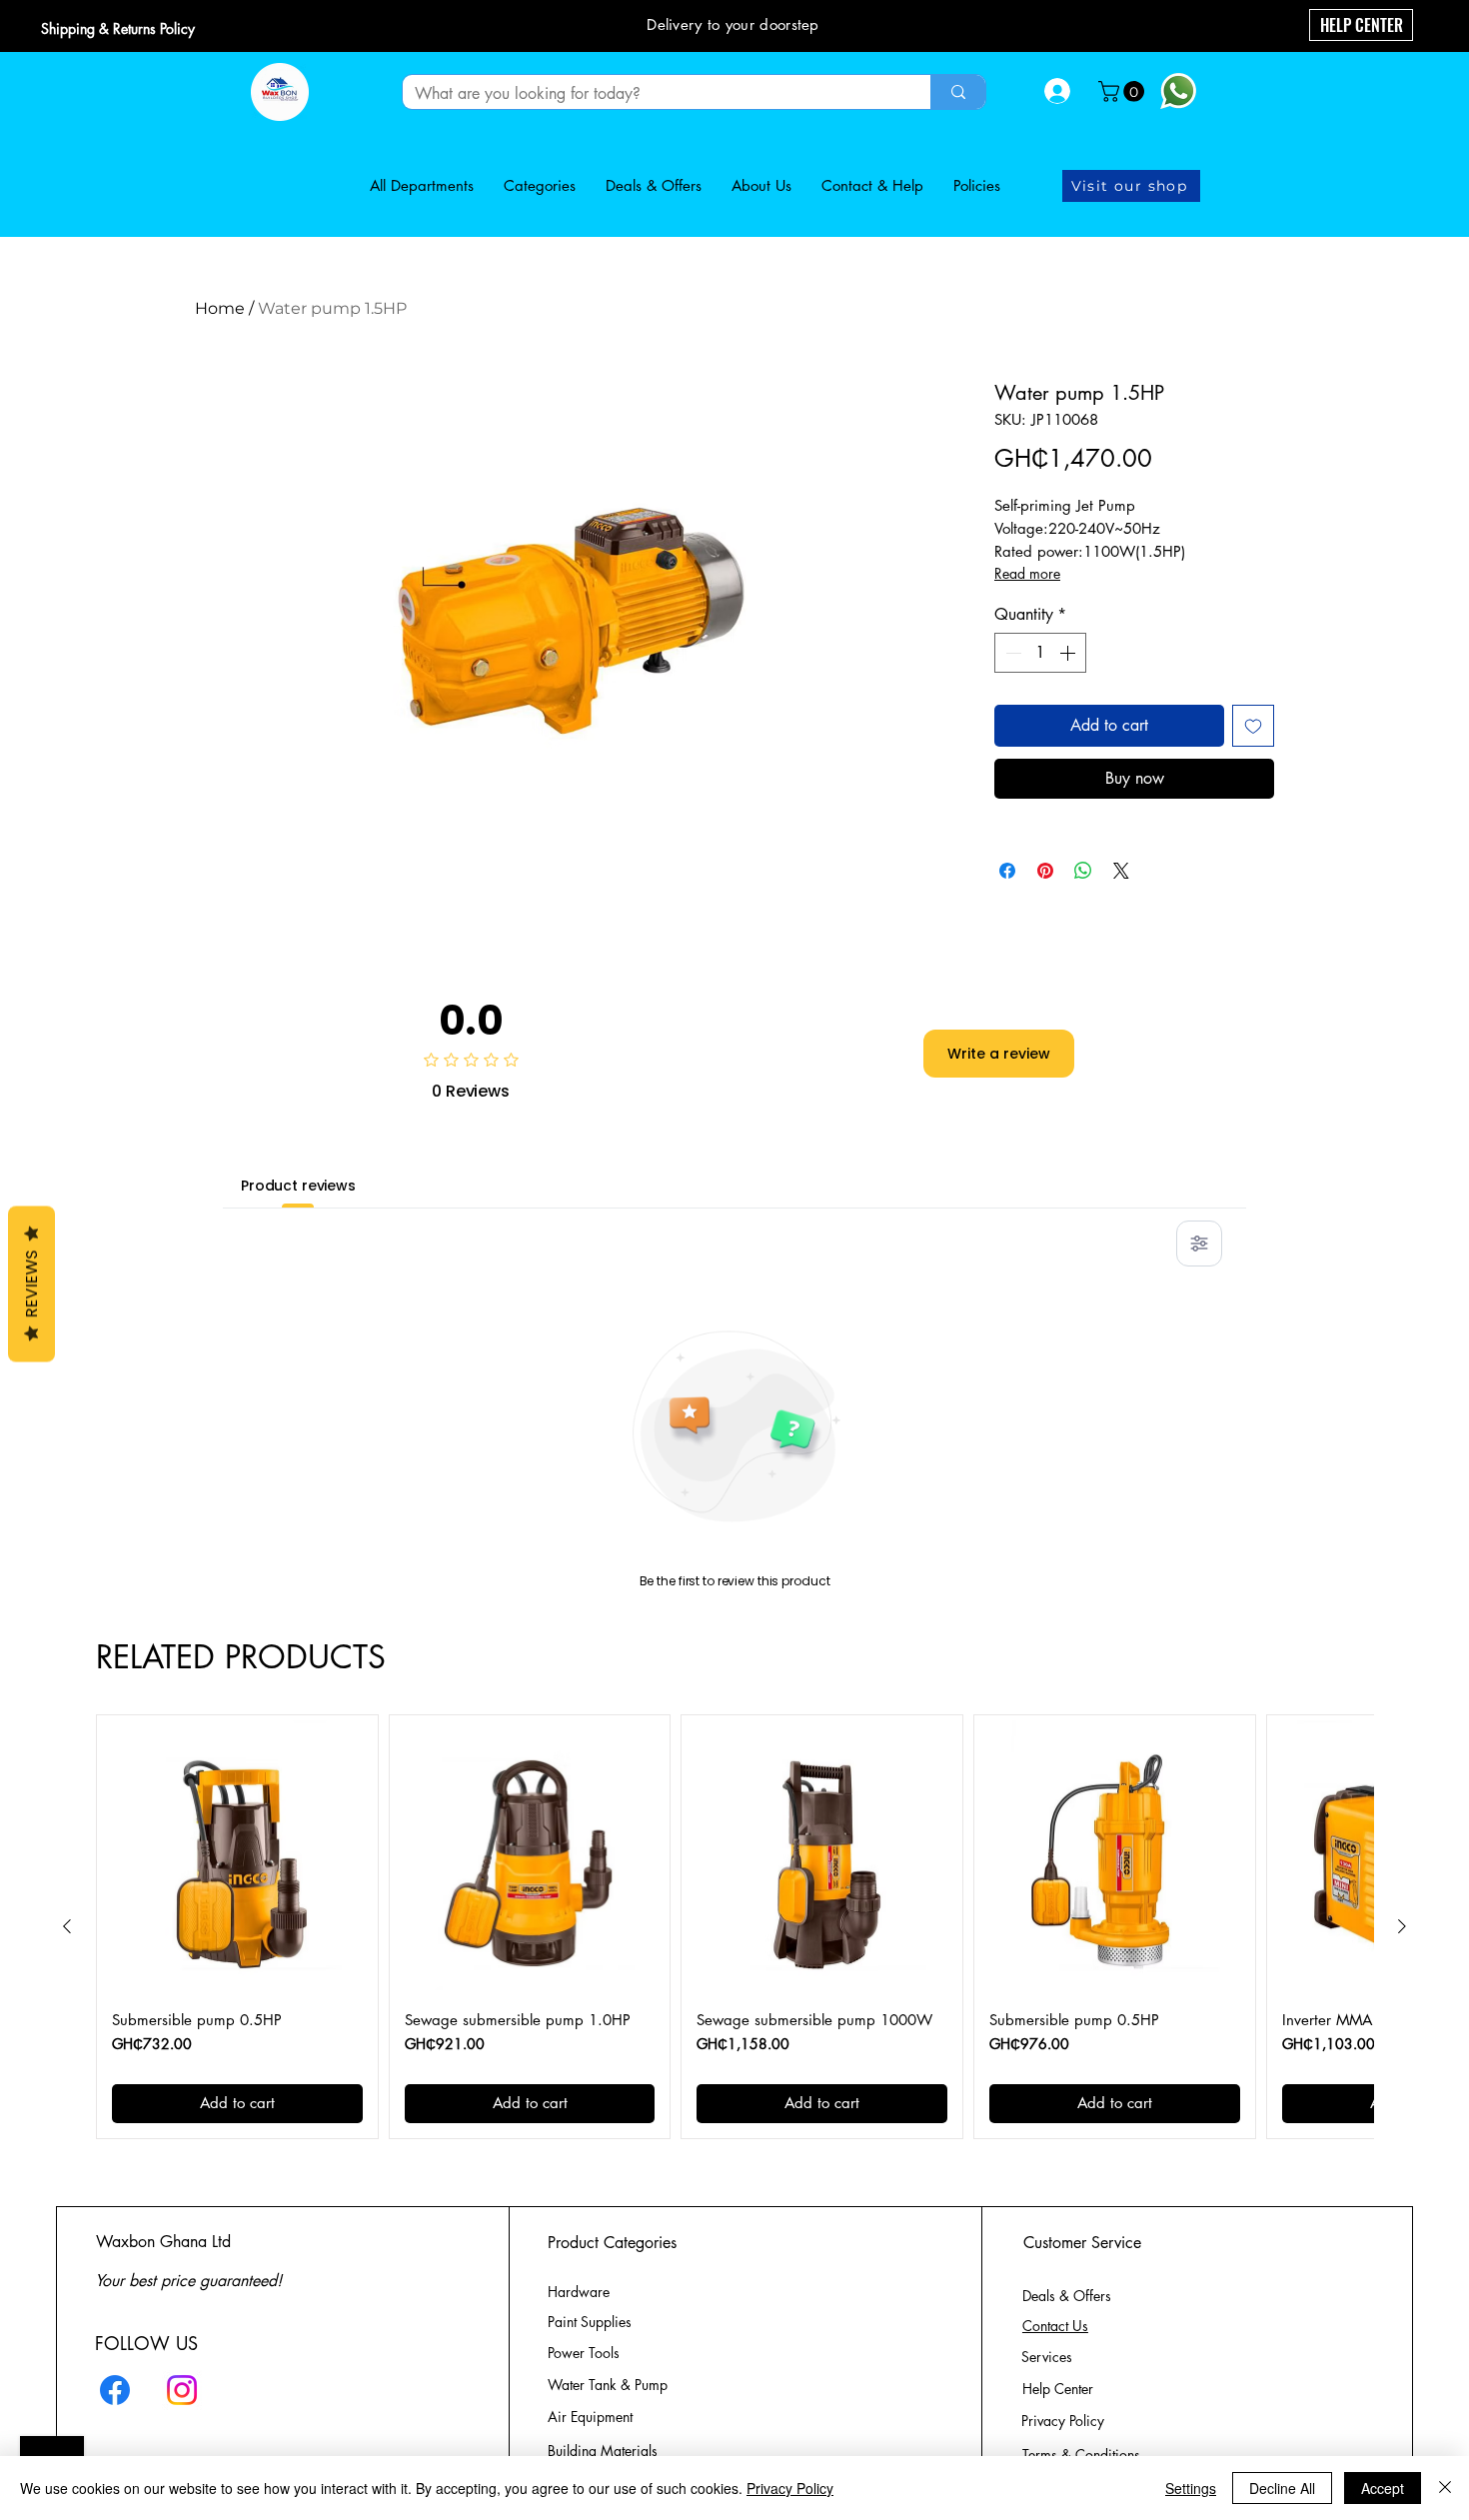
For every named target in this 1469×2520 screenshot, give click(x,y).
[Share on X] (1121, 871)
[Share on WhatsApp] (1083, 871)
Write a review (999, 1054)
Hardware (579, 2292)
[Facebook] (115, 2390)
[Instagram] (182, 2390)
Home (220, 308)
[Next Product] (1402, 1926)
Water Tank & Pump (608, 2385)
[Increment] (1069, 653)
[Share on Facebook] (1007, 871)
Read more (1027, 573)
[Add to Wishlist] (1253, 726)
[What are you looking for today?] (958, 92)
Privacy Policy (790, 2488)
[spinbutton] (1040, 653)
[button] (1124, 91)
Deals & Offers (1069, 2296)
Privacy (1063, 2421)
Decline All (1282, 2488)
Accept (1383, 2488)
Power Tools (584, 2353)
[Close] (1445, 2488)
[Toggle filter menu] (1199, 1244)
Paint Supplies (590, 2322)
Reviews (31, 1283)
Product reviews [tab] (298, 1186)
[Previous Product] (67, 1926)
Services (1047, 2357)
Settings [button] (1191, 2488)
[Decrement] (1011, 653)
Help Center (1060, 2389)
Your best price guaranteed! (188, 2281)
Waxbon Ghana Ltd (163, 2242)
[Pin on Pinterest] (1045, 871)
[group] (734, 1927)
